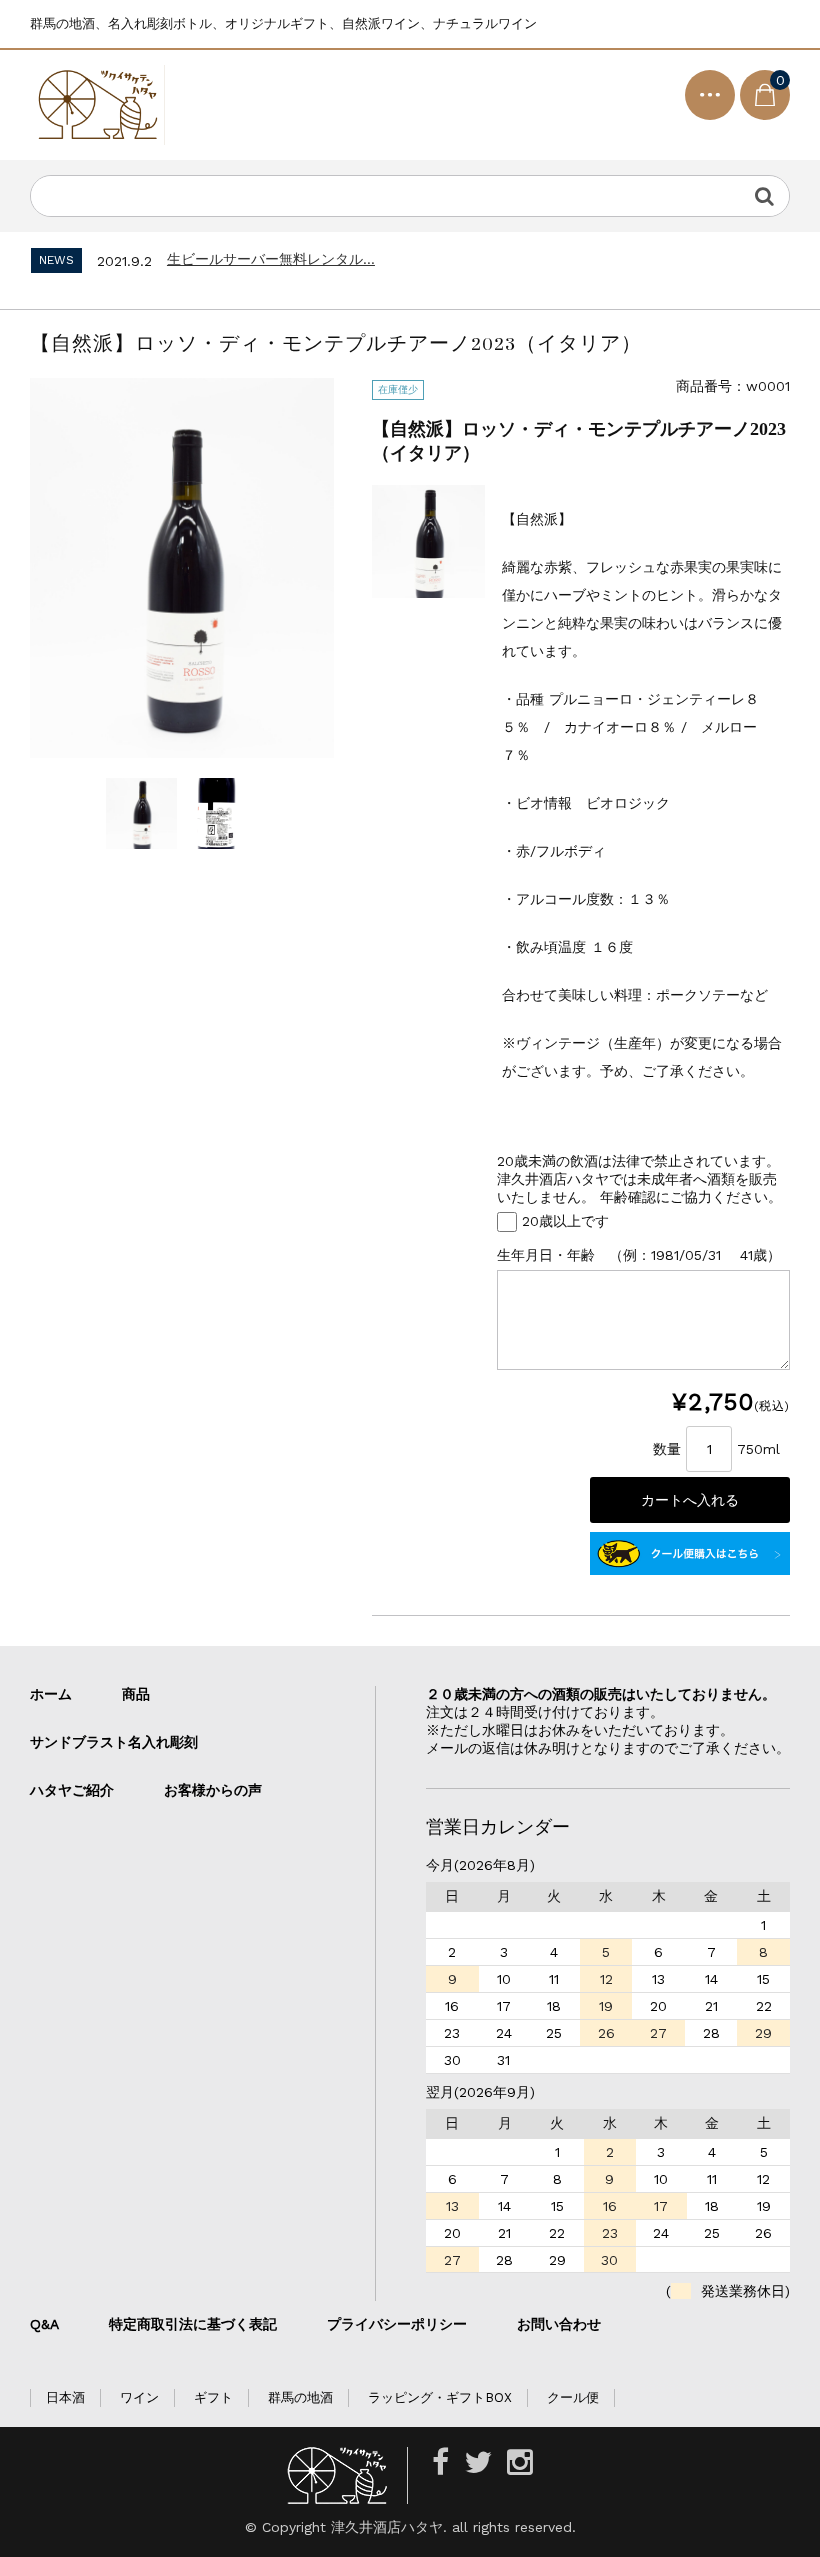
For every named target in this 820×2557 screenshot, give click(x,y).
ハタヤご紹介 (72, 1790)
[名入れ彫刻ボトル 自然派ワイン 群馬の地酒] (97, 105)
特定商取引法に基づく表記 (193, 2324)
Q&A (44, 2324)
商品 (136, 1694)
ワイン (139, 2397)
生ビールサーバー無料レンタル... (271, 259)
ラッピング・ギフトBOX (440, 2397)
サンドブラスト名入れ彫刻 (121, 1742)
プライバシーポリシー (397, 2324)
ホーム (51, 1694)
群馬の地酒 (300, 2397)
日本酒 (65, 2397)
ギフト (213, 2397)
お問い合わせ (559, 2324)
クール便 (573, 2397)
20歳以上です (565, 1220)
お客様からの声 (213, 1790)
